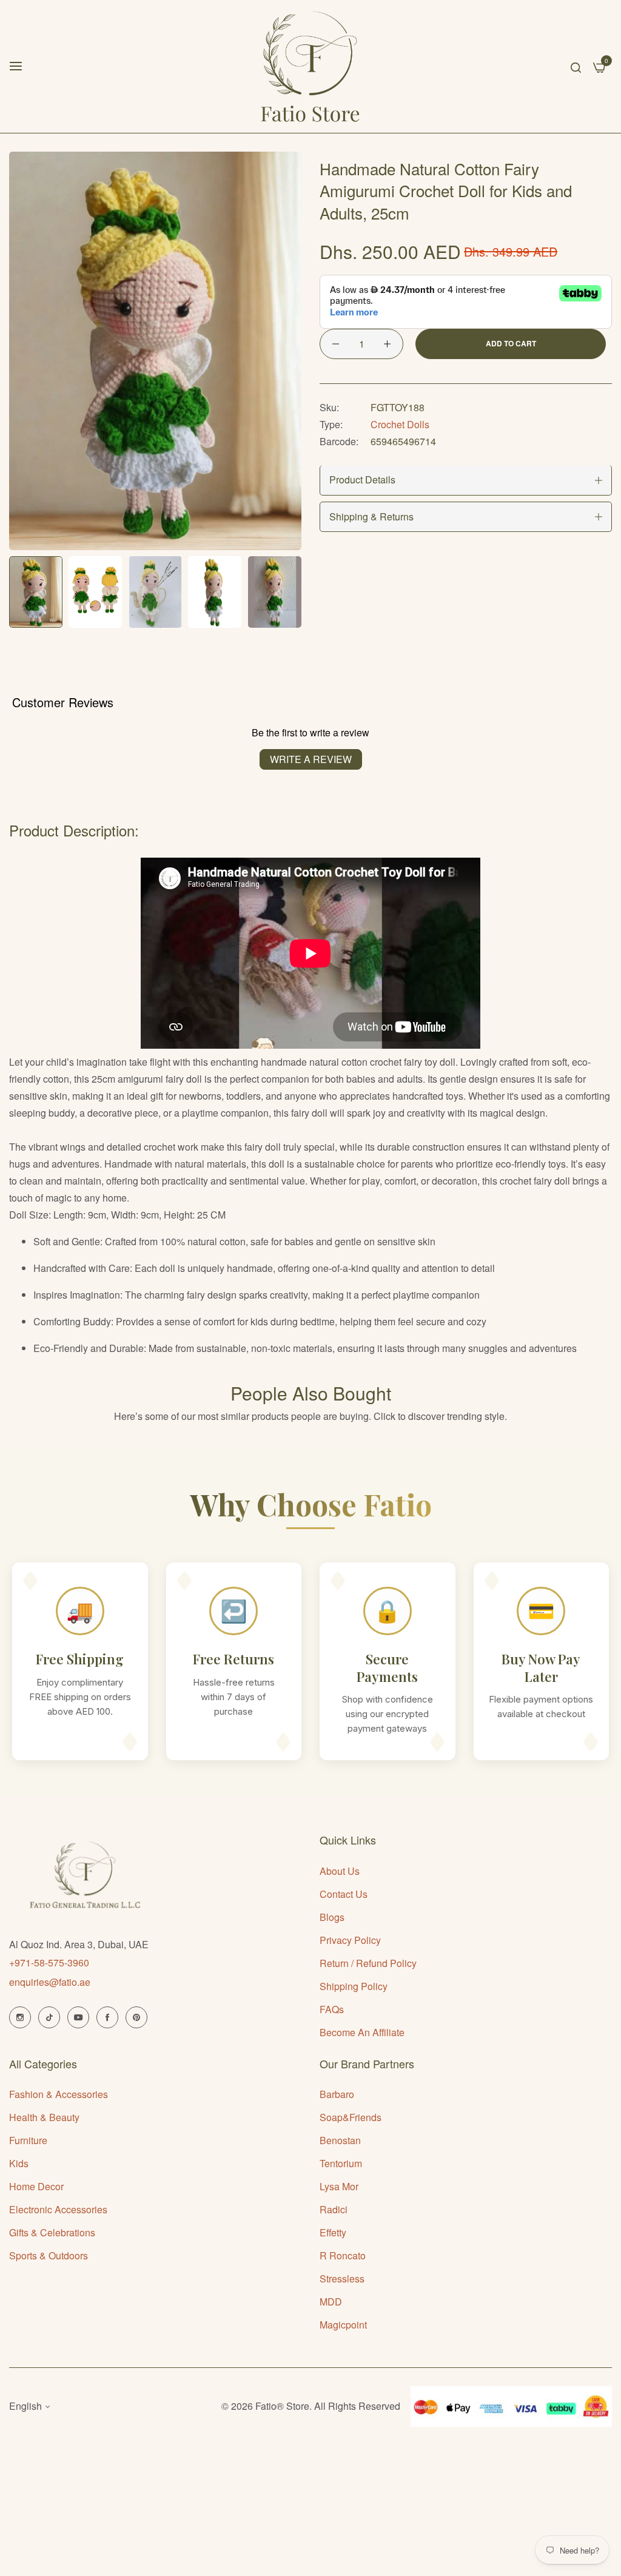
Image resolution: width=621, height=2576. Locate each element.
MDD (331, 2302)
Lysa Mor (339, 2186)
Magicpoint (343, 2325)
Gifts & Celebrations (52, 2232)
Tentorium (341, 2163)
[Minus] (336, 344)
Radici (334, 2209)
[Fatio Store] (310, 66)
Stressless (342, 2278)
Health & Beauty (44, 2117)
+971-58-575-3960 (49, 1962)
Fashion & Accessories (59, 2094)
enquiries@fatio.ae (50, 1982)
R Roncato (343, 2255)
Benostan (340, 2140)
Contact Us (344, 1894)
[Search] (576, 66)
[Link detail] (20, 2017)
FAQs (332, 2009)
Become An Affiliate (362, 2032)
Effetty (333, 2232)
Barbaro (337, 2094)
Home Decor (36, 2186)
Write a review (311, 759)
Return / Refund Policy (368, 1963)
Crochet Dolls (400, 424)
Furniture (28, 2140)
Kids (19, 2163)
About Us (340, 1871)
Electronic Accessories (58, 2209)
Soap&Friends (351, 2117)
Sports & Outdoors (49, 2255)
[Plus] (387, 344)
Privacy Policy (350, 1940)
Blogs (332, 1917)
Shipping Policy (354, 1986)
